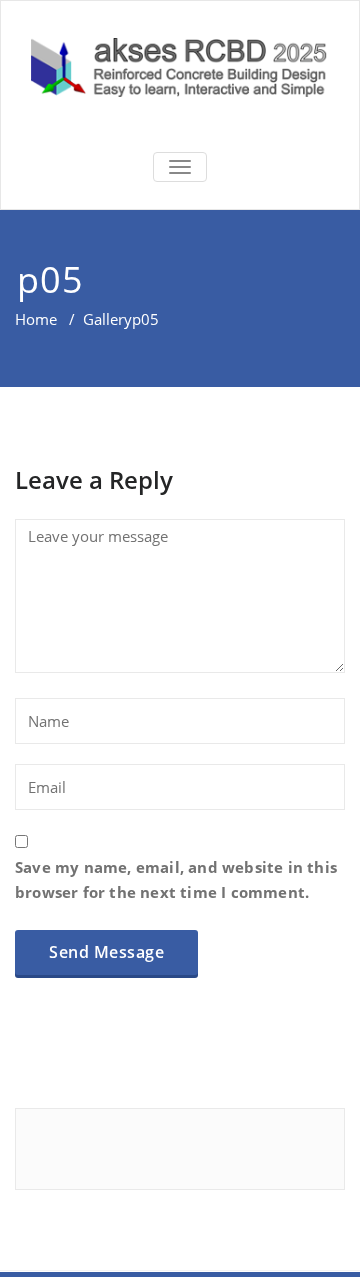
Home (36, 319)
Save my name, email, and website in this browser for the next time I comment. (176, 879)
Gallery (107, 319)
